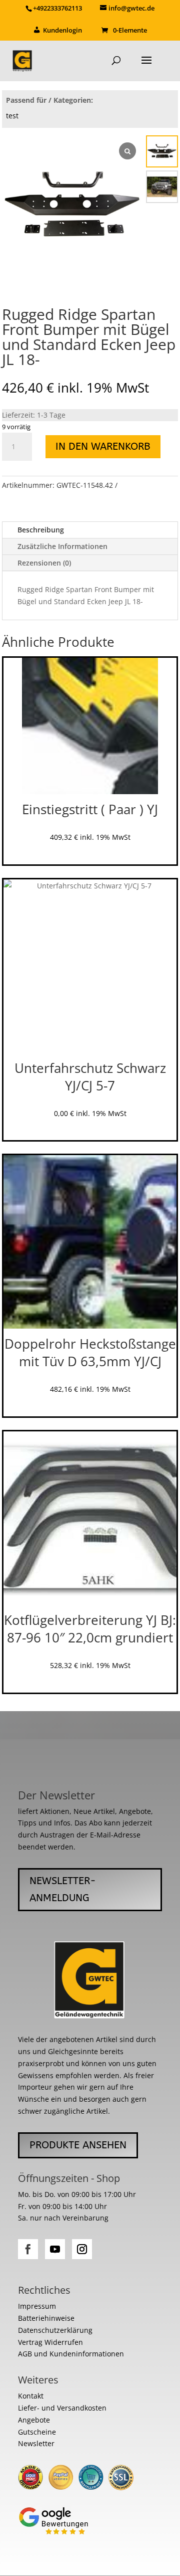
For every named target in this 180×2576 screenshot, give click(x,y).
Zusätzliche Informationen (62, 546)
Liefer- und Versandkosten (62, 2408)
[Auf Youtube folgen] (55, 2249)
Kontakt (31, 2396)
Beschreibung (41, 530)
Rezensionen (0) (44, 563)
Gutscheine (37, 2432)
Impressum (37, 2306)
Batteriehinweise (46, 2318)
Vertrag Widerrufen (50, 2342)
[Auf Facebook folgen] (28, 2249)
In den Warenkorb (103, 446)
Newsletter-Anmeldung (63, 1889)
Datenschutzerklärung (55, 2330)
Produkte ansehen (78, 2145)
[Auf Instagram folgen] (82, 2249)
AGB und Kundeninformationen (71, 2354)
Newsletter (36, 2443)
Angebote (34, 2420)
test (12, 116)
